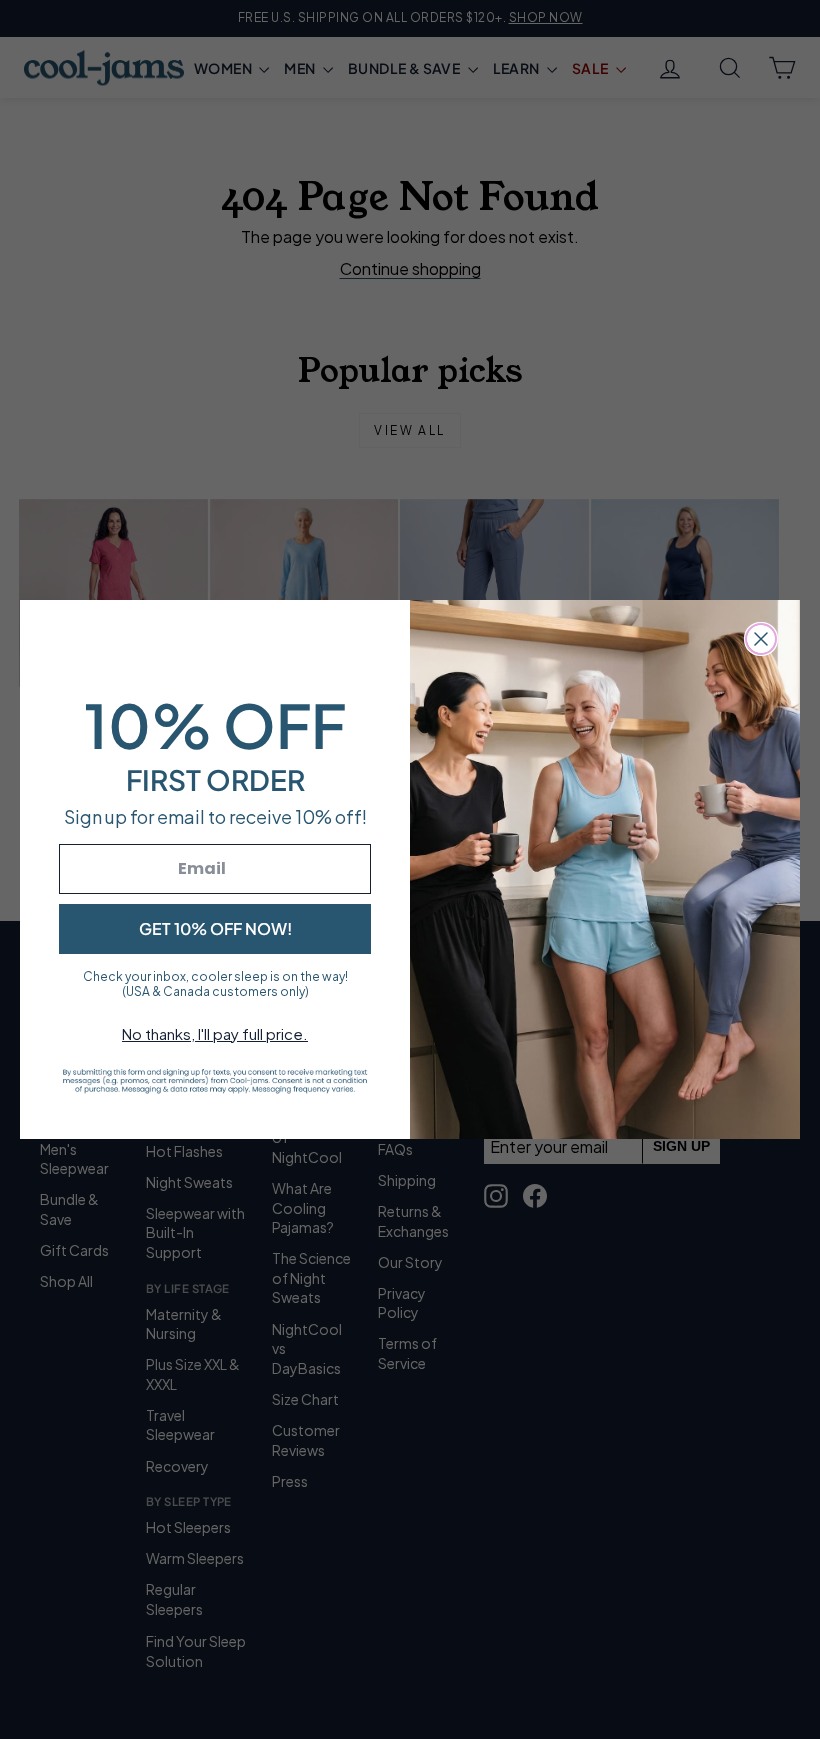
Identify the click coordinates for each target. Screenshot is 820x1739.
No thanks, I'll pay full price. (215, 1033)
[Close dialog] (761, 639)
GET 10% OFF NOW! (215, 928)
